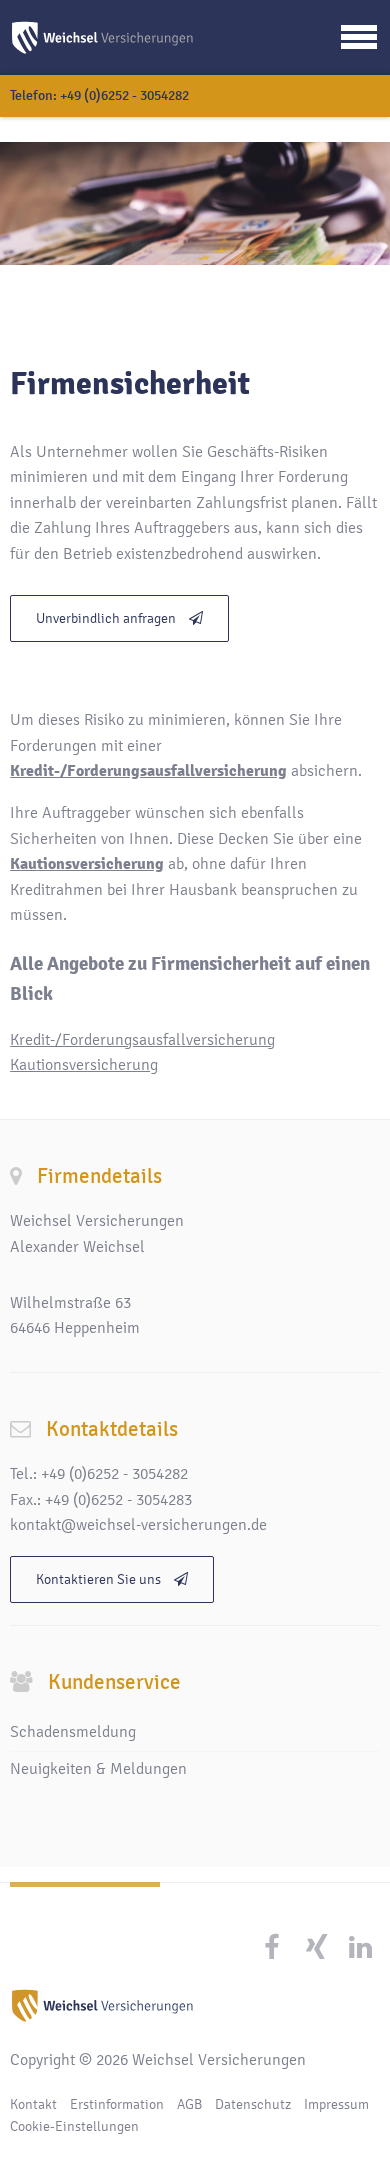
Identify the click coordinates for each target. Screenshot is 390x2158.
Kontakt (33, 2104)
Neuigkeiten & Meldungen (98, 1769)
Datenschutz (253, 2104)
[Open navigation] (359, 37)
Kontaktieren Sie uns (100, 1579)
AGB (189, 2104)
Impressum (336, 2104)
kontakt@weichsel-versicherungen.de (138, 1525)
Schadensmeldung (73, 1732)
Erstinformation (117, 2104)
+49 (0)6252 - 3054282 (124, 95)
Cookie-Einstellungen (74, 2126)
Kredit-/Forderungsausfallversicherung (142, 1040)
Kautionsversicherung (84, 1065)
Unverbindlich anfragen (107, 618)
